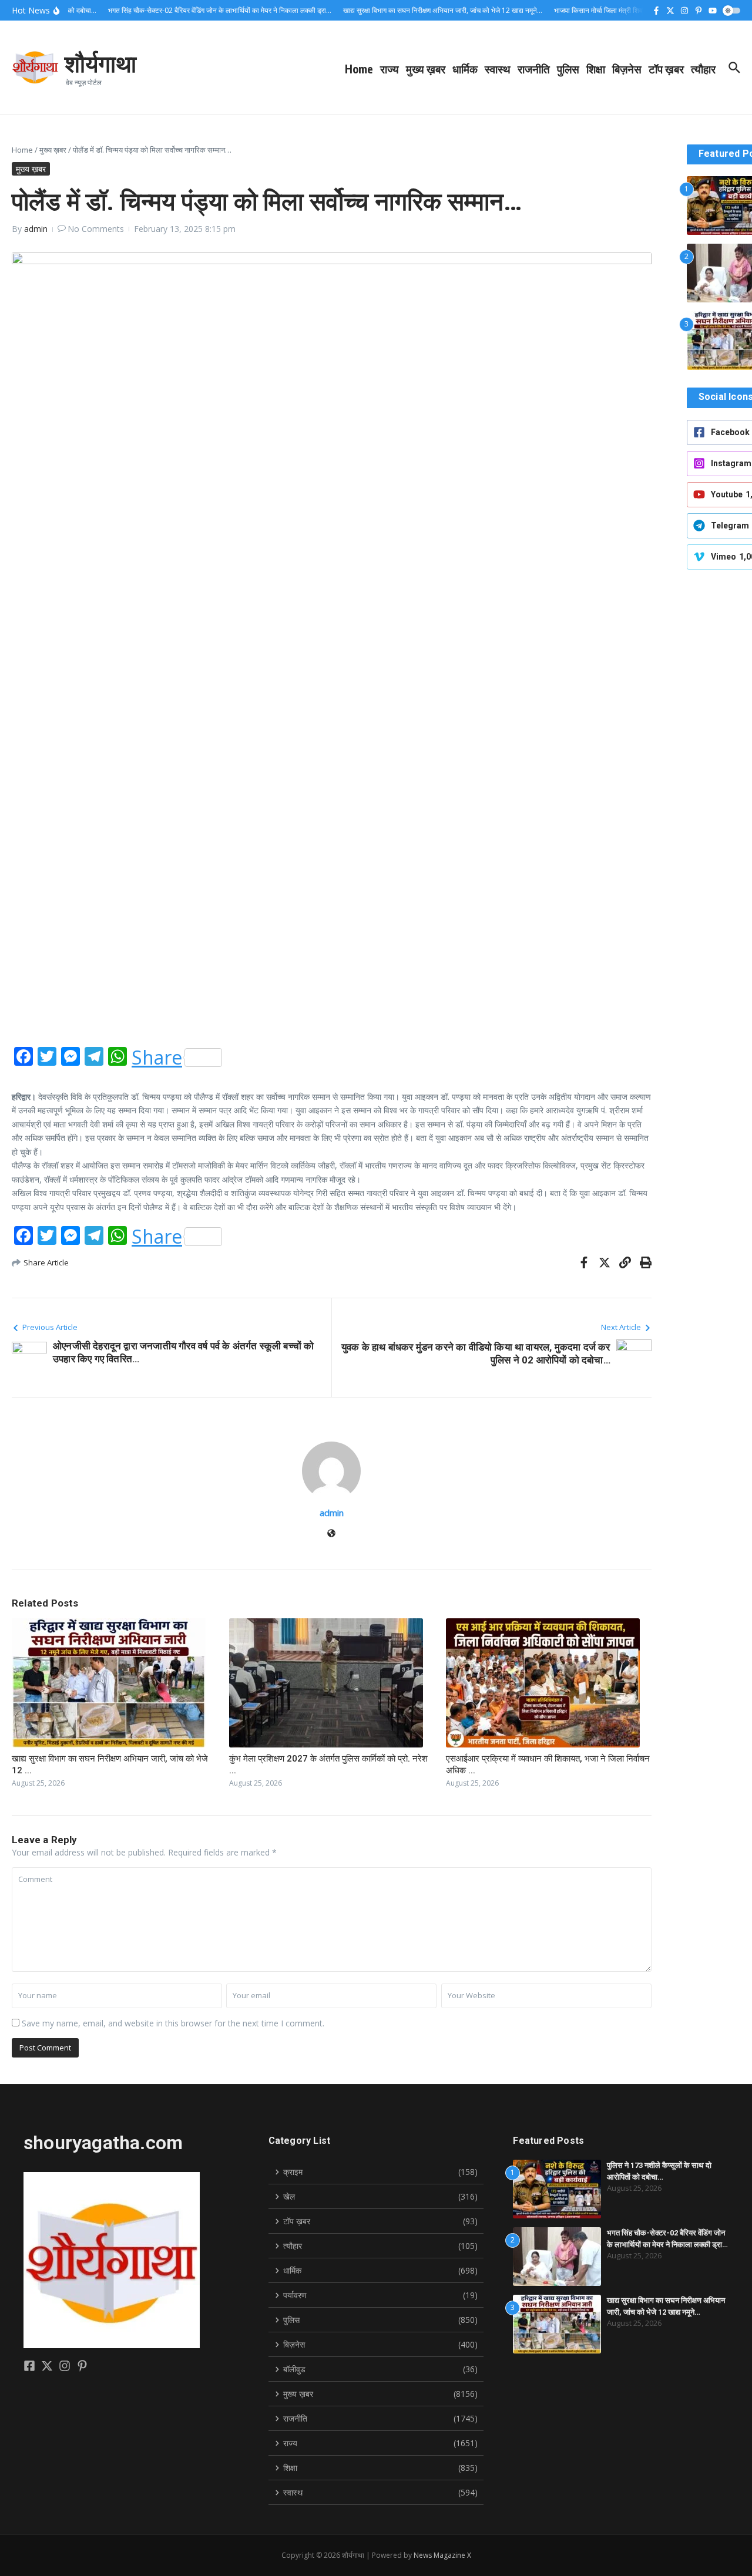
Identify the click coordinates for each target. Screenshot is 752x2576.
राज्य (390, 69)
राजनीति (534, 69)
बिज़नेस (627, 69)
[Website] (331, 1534)
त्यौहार (703, 69)
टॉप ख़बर (666, 69)
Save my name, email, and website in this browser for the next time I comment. (173, 2023)
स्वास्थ (498, 69)
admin (36, 229)
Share (157, 1058)
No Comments (96, 229)
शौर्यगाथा (100, 63)
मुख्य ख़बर (426, 69)
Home (359, 69)
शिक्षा (596, 69)
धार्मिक (465, 69)
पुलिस (568, 69)
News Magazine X (442, 2555)
